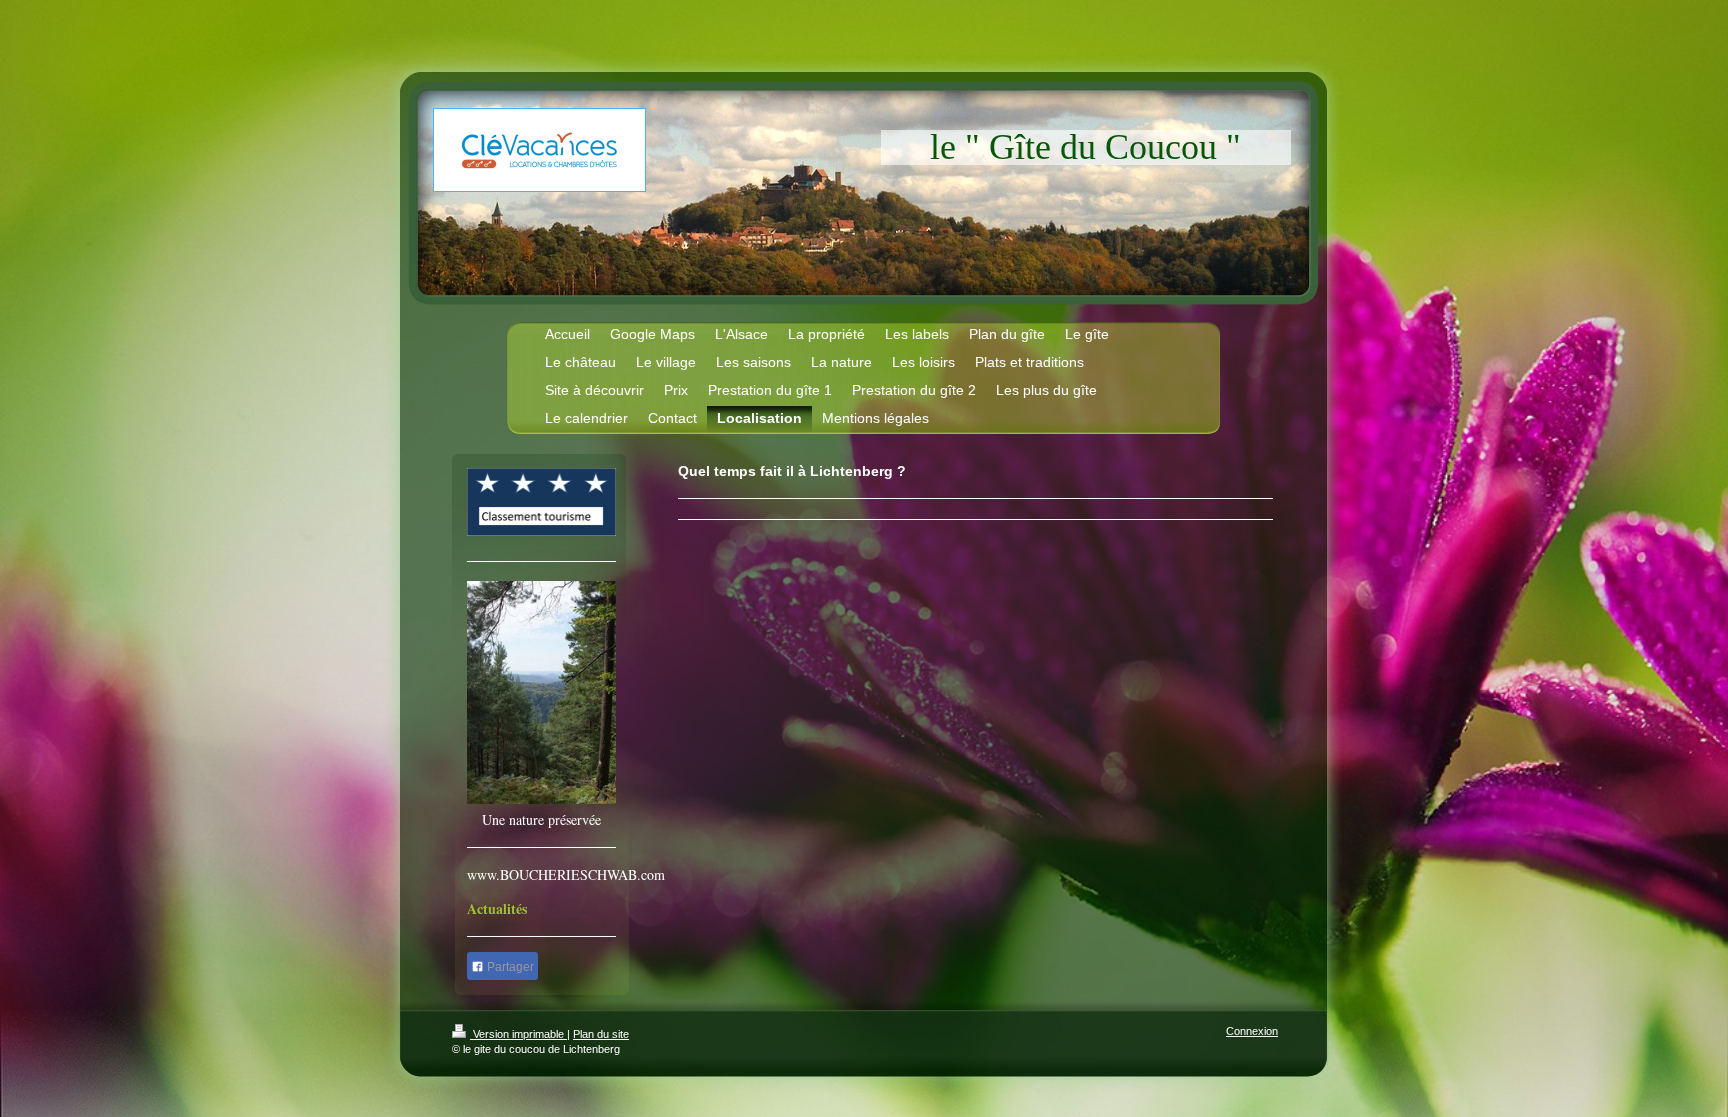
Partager (509, 967)
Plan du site (601, 1034)
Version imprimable (518, 1034)
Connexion (1252, 1031)
